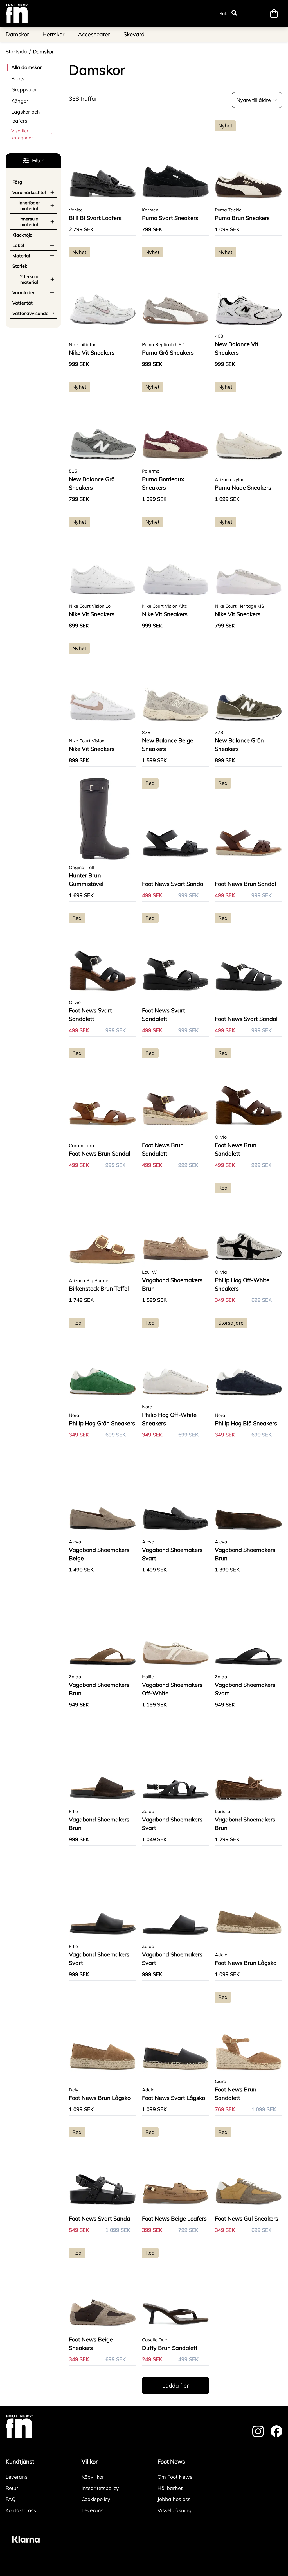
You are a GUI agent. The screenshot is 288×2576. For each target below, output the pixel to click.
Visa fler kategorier (22, 134)
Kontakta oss (21, 2510)
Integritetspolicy (100, 2488)
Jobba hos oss (174, 2499)
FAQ (11, 2499)
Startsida (16, 52)
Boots (18, 79)
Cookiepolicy (96, 2499)
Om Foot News (175, 2477)
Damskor (43, 52)
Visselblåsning (175, 2510)
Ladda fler (175, 2385)
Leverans (17, 2477)
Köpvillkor (93, 2477)
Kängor (20, 101)
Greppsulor (24, 90)
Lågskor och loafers (26, 116)
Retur (12, 2488)
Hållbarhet (170, 2488)
